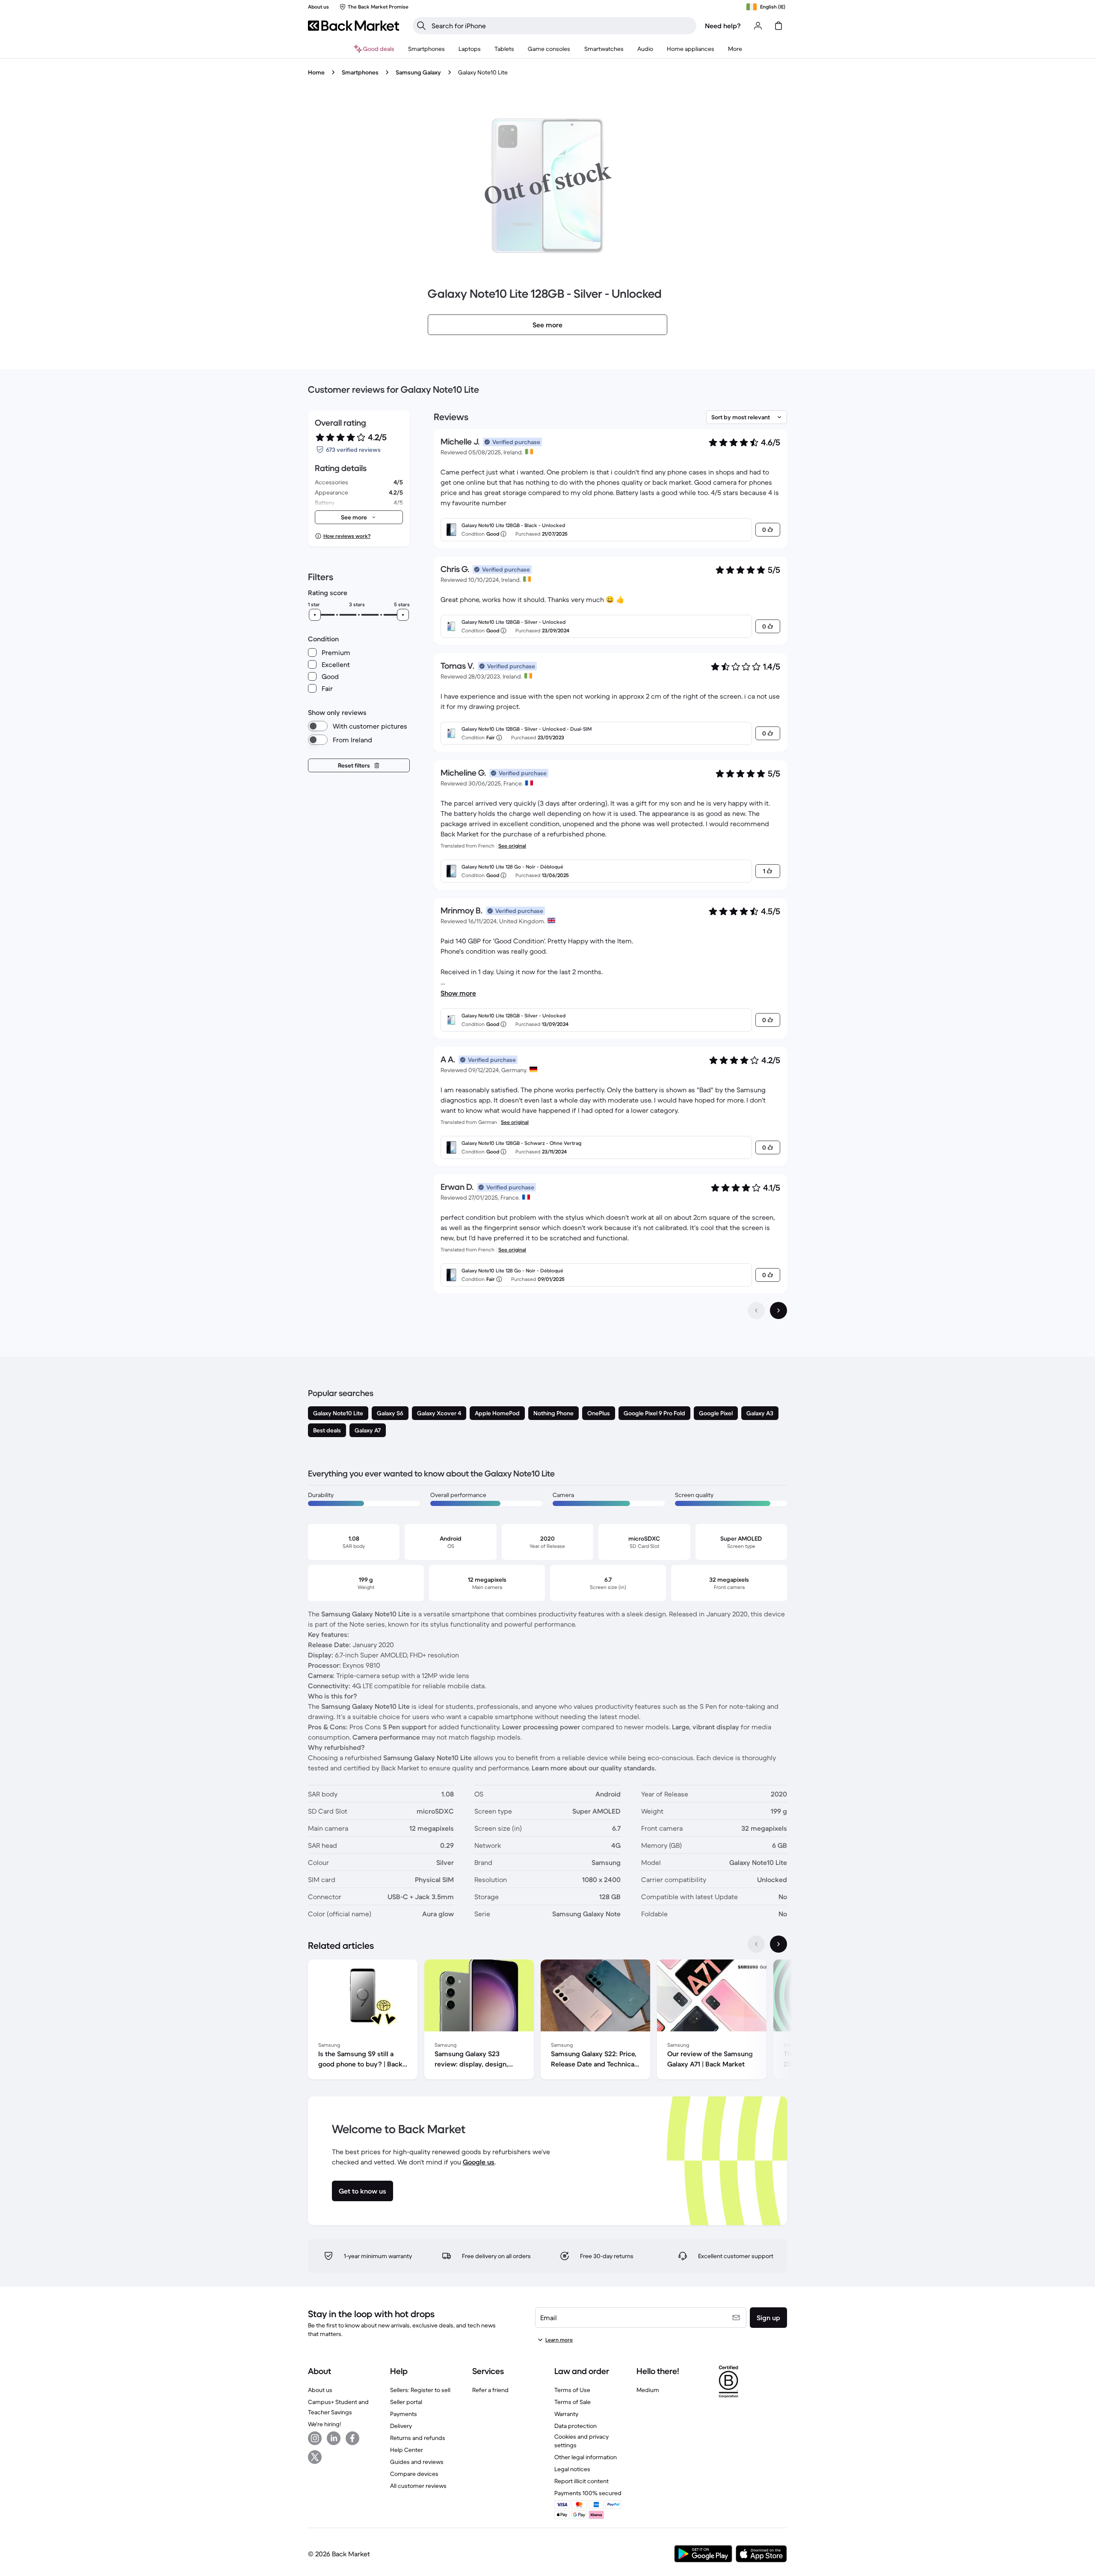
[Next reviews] (778, 1310)
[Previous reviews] (756, 1310)
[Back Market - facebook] (352, 2438)
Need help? (723, 26)
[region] (547, 2021)
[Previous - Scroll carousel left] (756, 1944)
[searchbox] (561, 26)
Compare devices (414, 2474)
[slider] (315, 615)
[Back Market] (354, 26)
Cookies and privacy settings (582, 2441)
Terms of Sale (573, 2402)
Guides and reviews (417, 2462)
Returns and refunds (418, 2438)
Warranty (566, 2414)
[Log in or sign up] (758, 26)
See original (512, 846)
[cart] (778, 26)
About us (320, 2390)
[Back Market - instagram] (315, 2438)
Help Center (407, 2450)
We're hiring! (324, 2424)
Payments (404, 2414)
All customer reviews (418, 2486)
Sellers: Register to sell (420, 2390)
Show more (458, 993)
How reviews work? (347, 536)
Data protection (576, 2426)
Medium (648, 2390)
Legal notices (572, 2469)
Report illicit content (582, 2481)
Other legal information (586, 2457)
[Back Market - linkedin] (334, 2438)
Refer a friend (490, 2390)
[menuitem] (426, 49)
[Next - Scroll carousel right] (778, 1944)
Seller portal (406, 2402)
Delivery (401, 2426)
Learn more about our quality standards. (594, 1768)
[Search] (421, 26)
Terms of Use (572, 2390)
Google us (479, 2162)
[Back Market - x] (315, 2457)
